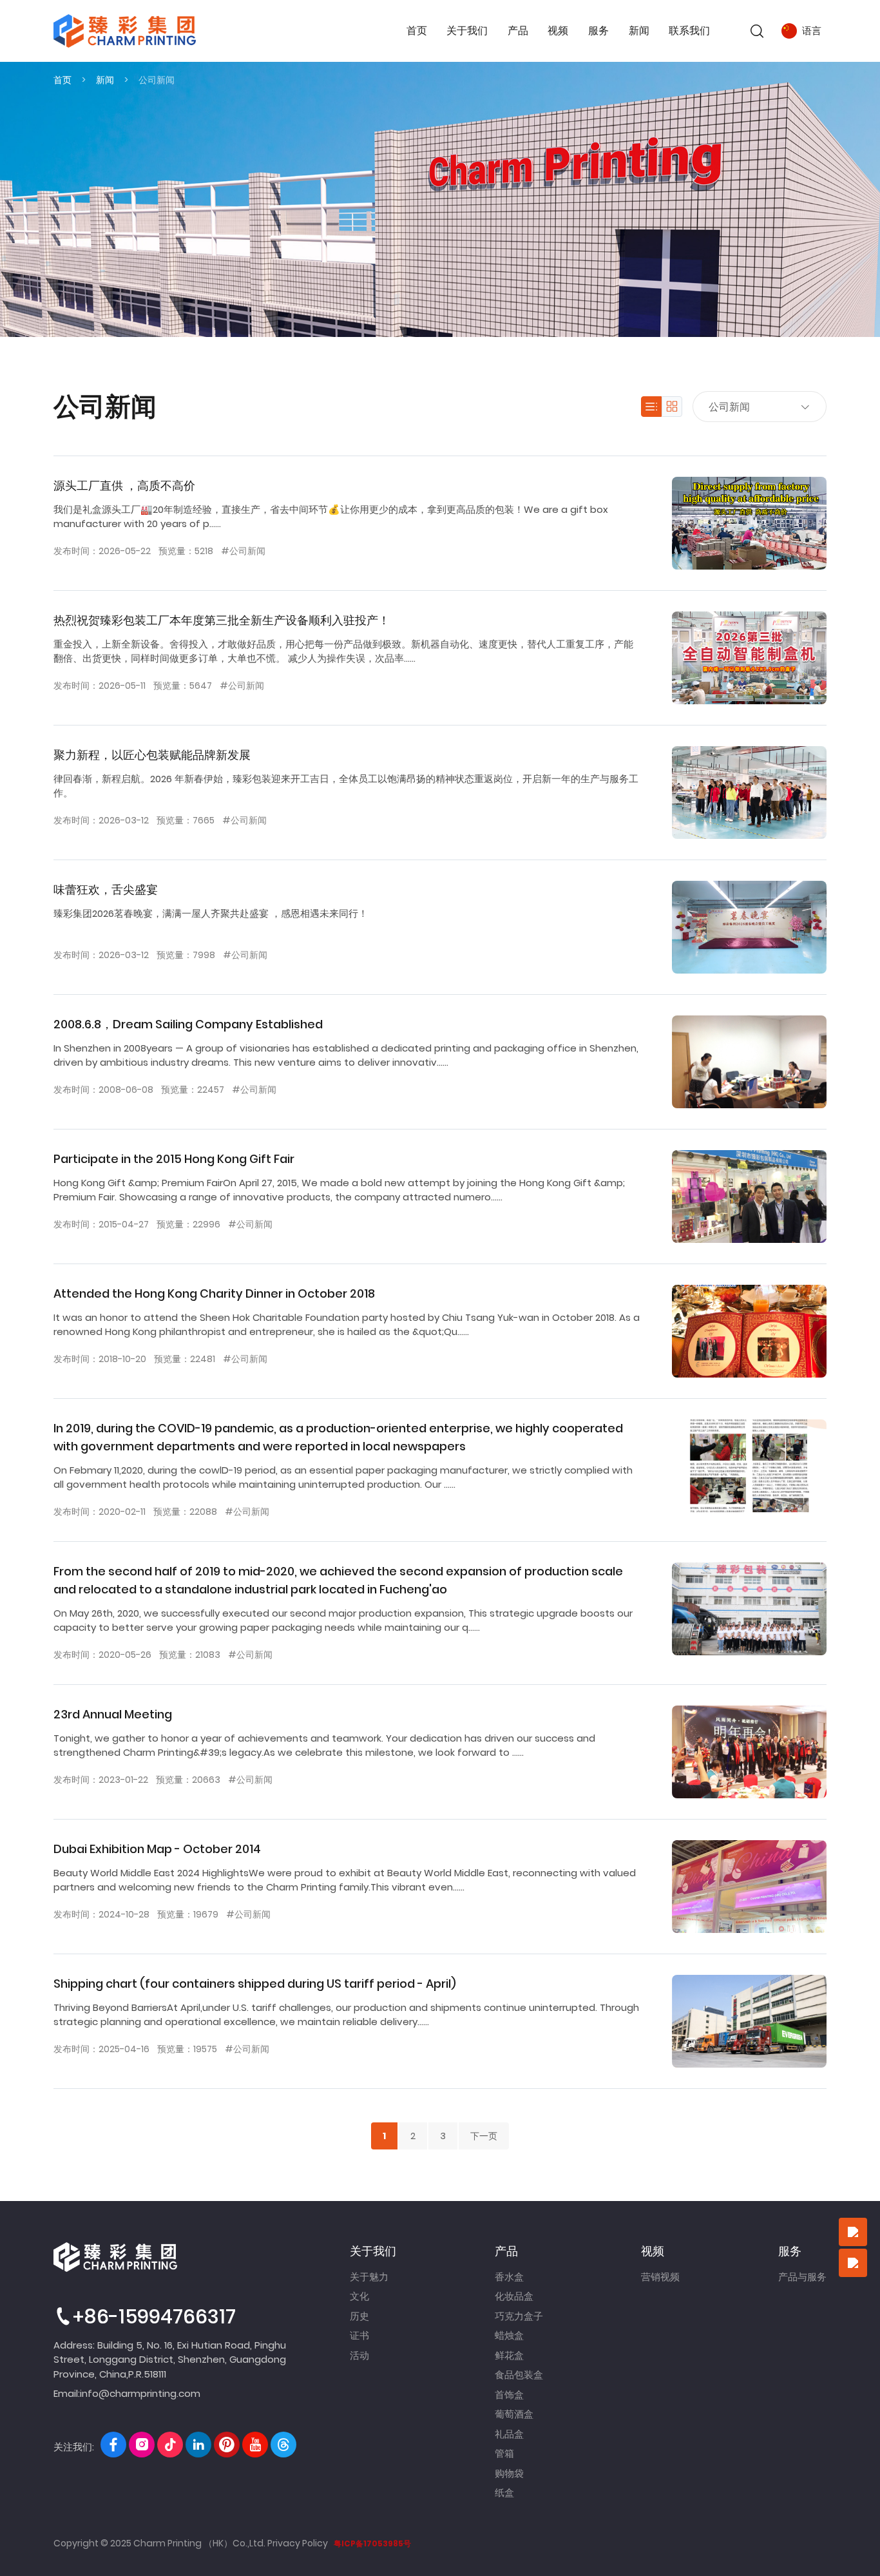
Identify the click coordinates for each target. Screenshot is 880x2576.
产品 (518, 31)
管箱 (504, 2453)
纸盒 (504, 2493)
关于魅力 (369, 2277)
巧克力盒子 (519, 2316)
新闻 (639, 31)
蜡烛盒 (509, 2335)
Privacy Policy (298, 2543)
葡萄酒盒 (514, 2414)
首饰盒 (509, 2395)
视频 (558, 31)
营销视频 (660, 2277)
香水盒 (509, 2277)
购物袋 (509, 2473)
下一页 (484, 2136)
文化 (359, 2296)
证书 (359, 2335)
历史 (359, 2316)
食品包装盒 (519, 2375)
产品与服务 (802, 2277)
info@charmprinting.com (140, 2393)
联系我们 (689, 31)
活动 (359, 2355)
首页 (417, 31)
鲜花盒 (509, 2355)
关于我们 (467, 31)
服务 (598, 31)
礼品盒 (509, 2434)
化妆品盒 (514, 2296)
